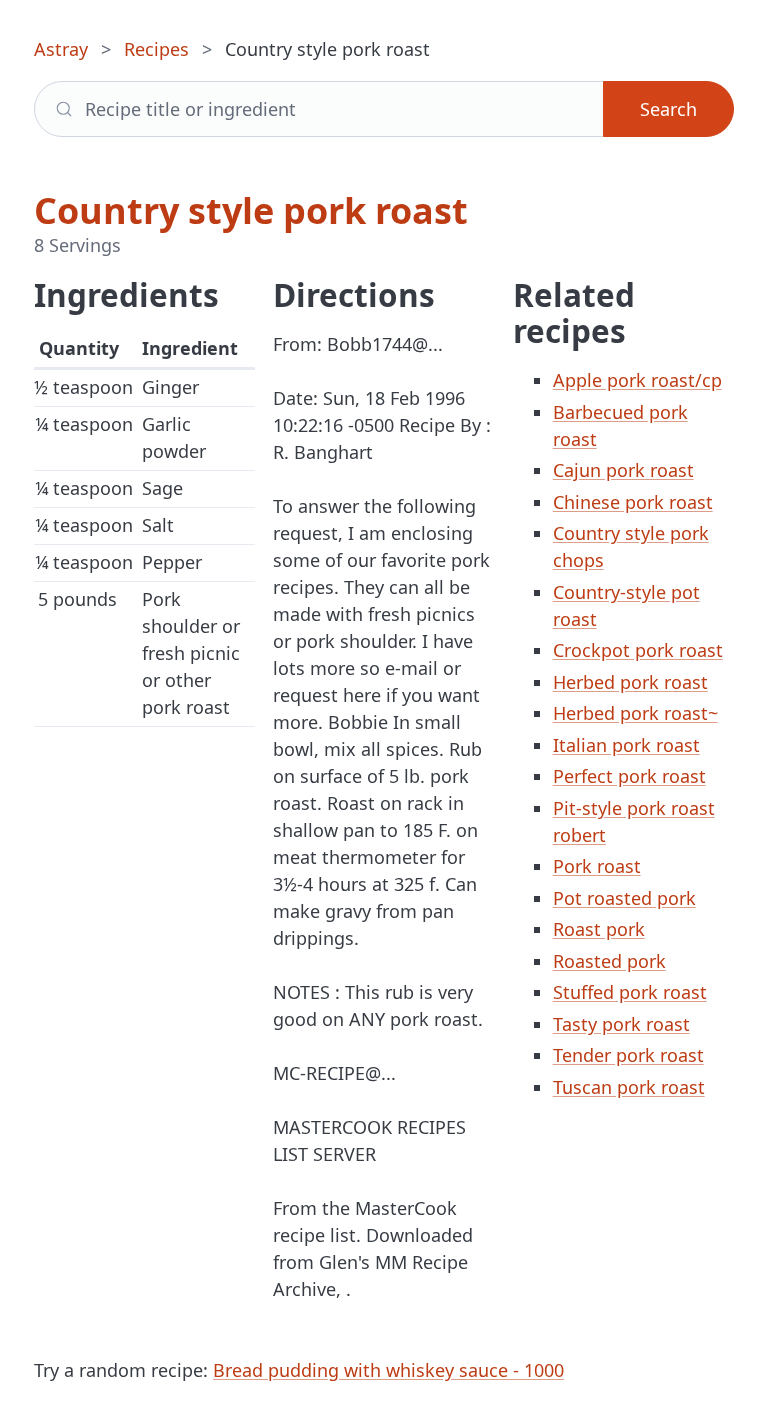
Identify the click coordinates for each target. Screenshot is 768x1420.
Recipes (156, 49)
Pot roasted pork (624, 898)
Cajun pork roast (623, 470)
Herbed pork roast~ (635, 713)
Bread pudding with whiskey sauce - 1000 (388, 1370)
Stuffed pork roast (630, 992)
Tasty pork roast (621, 1024)
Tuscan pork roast (629, 1087)
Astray (61, 49)
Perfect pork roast (629, 776)
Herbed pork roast (630, 682)
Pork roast (597, 866)
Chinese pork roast (633, 502)
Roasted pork (609, 961)
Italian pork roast (626, 745)
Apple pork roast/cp (637, 380)
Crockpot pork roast (638, 650)
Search (668, 109)
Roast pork (599, 929)
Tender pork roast (628, 1055)
